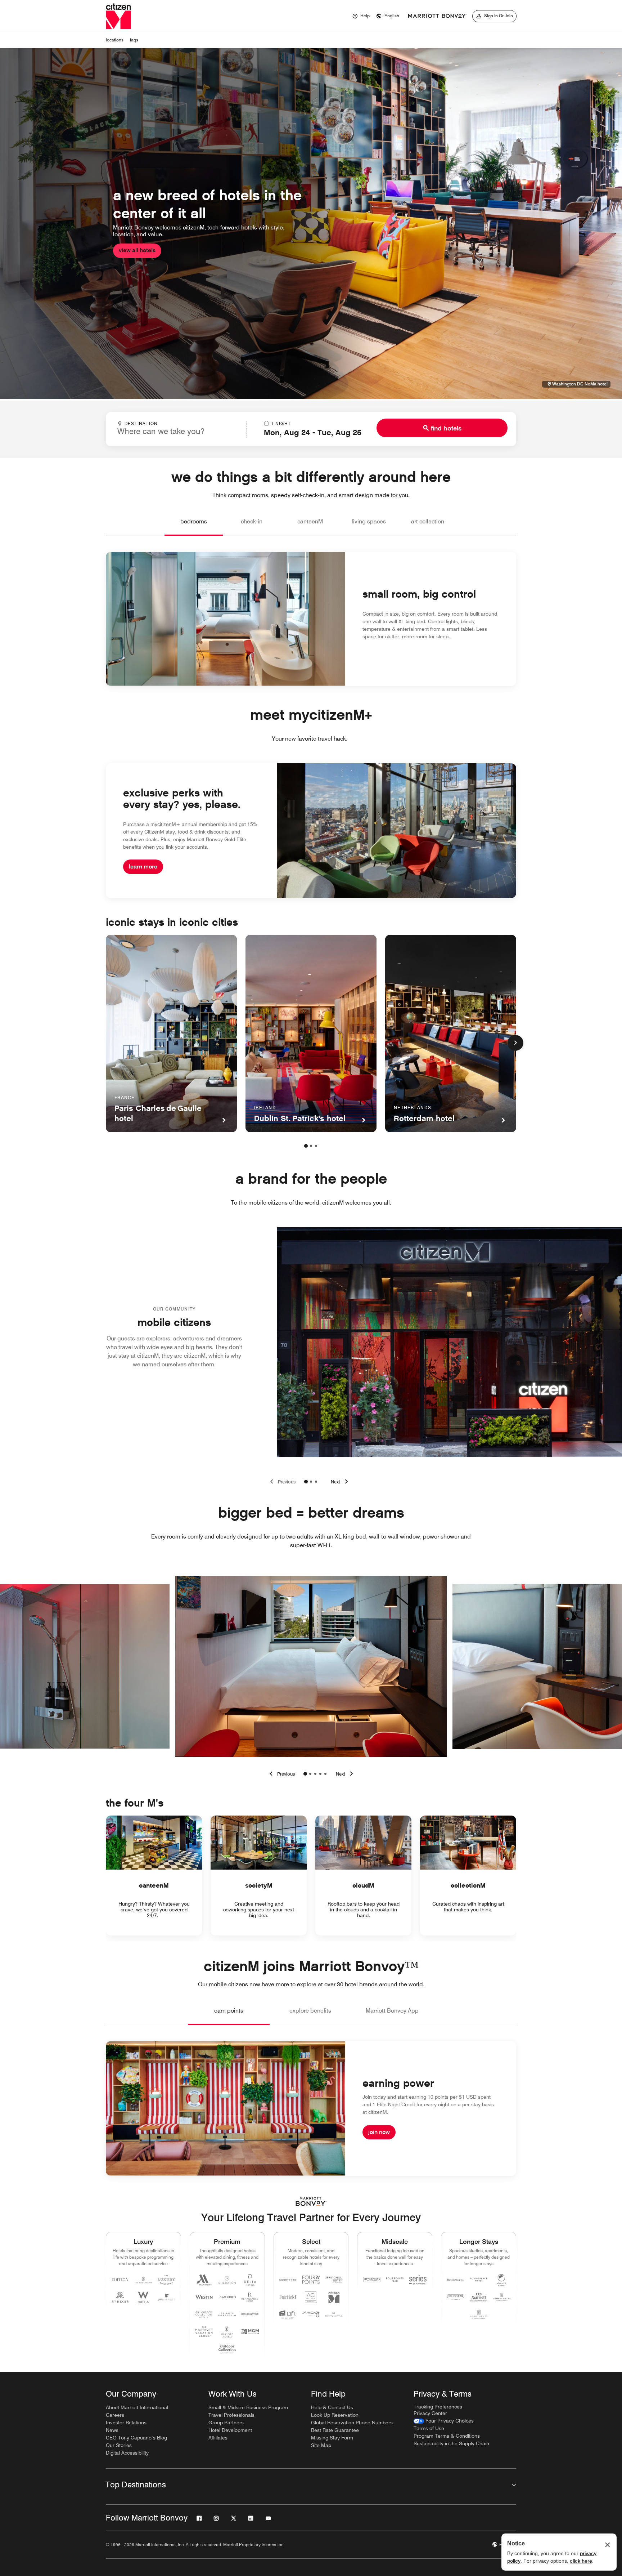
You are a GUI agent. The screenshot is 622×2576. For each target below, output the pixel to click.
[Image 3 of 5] (315, 1774)
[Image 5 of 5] (325, 1774)
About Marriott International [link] (137, 2407)
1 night (281, 423)
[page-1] (306, 1146)
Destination (141, 423)
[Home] (118, 16)
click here (581, 2561)
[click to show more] (515, 1043)
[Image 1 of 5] (305, 1774)
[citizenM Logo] (437, 16)
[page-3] (316, 1146)
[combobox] (176, 429)
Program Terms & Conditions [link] (447, 2436)
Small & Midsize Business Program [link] (248, 2407)
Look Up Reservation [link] (335, 2415)
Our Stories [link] (119, 2445)
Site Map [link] (321, 2445)
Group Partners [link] (226, 2423)
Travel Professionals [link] (231, 2415)
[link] (444, 2421)
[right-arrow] (346, 1774)
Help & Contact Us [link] (332, 2407)
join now (379, 2132)
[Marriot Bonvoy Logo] (311, 2202)
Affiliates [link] (218, 2438)
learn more (143, 867)
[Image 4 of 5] (320, 1774)
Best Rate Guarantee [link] (335, 2430)
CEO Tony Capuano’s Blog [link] (136, 2438)
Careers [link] (115, 2415)
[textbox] (176, 431)
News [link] (112, 2430)
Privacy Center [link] (430, 2413)
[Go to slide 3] (316, 1482)
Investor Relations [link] (126, 2423)
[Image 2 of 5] (310, 1774)
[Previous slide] (281, 1482)
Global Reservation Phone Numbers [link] (352, 2423)
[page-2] (311, 1146)
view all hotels (137, 250)
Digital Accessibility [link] (127, 2453)
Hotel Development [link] (230, 2430)
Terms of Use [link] (429, 2428)
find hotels (446, 428)
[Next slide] (341, 1482)
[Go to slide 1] (306, 1482)
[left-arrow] (281, 1774)
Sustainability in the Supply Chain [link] (451, 2443)
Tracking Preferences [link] (438, 2407)
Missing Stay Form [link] (332, 2438)
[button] (388, 16)
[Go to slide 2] (311, 1482)
